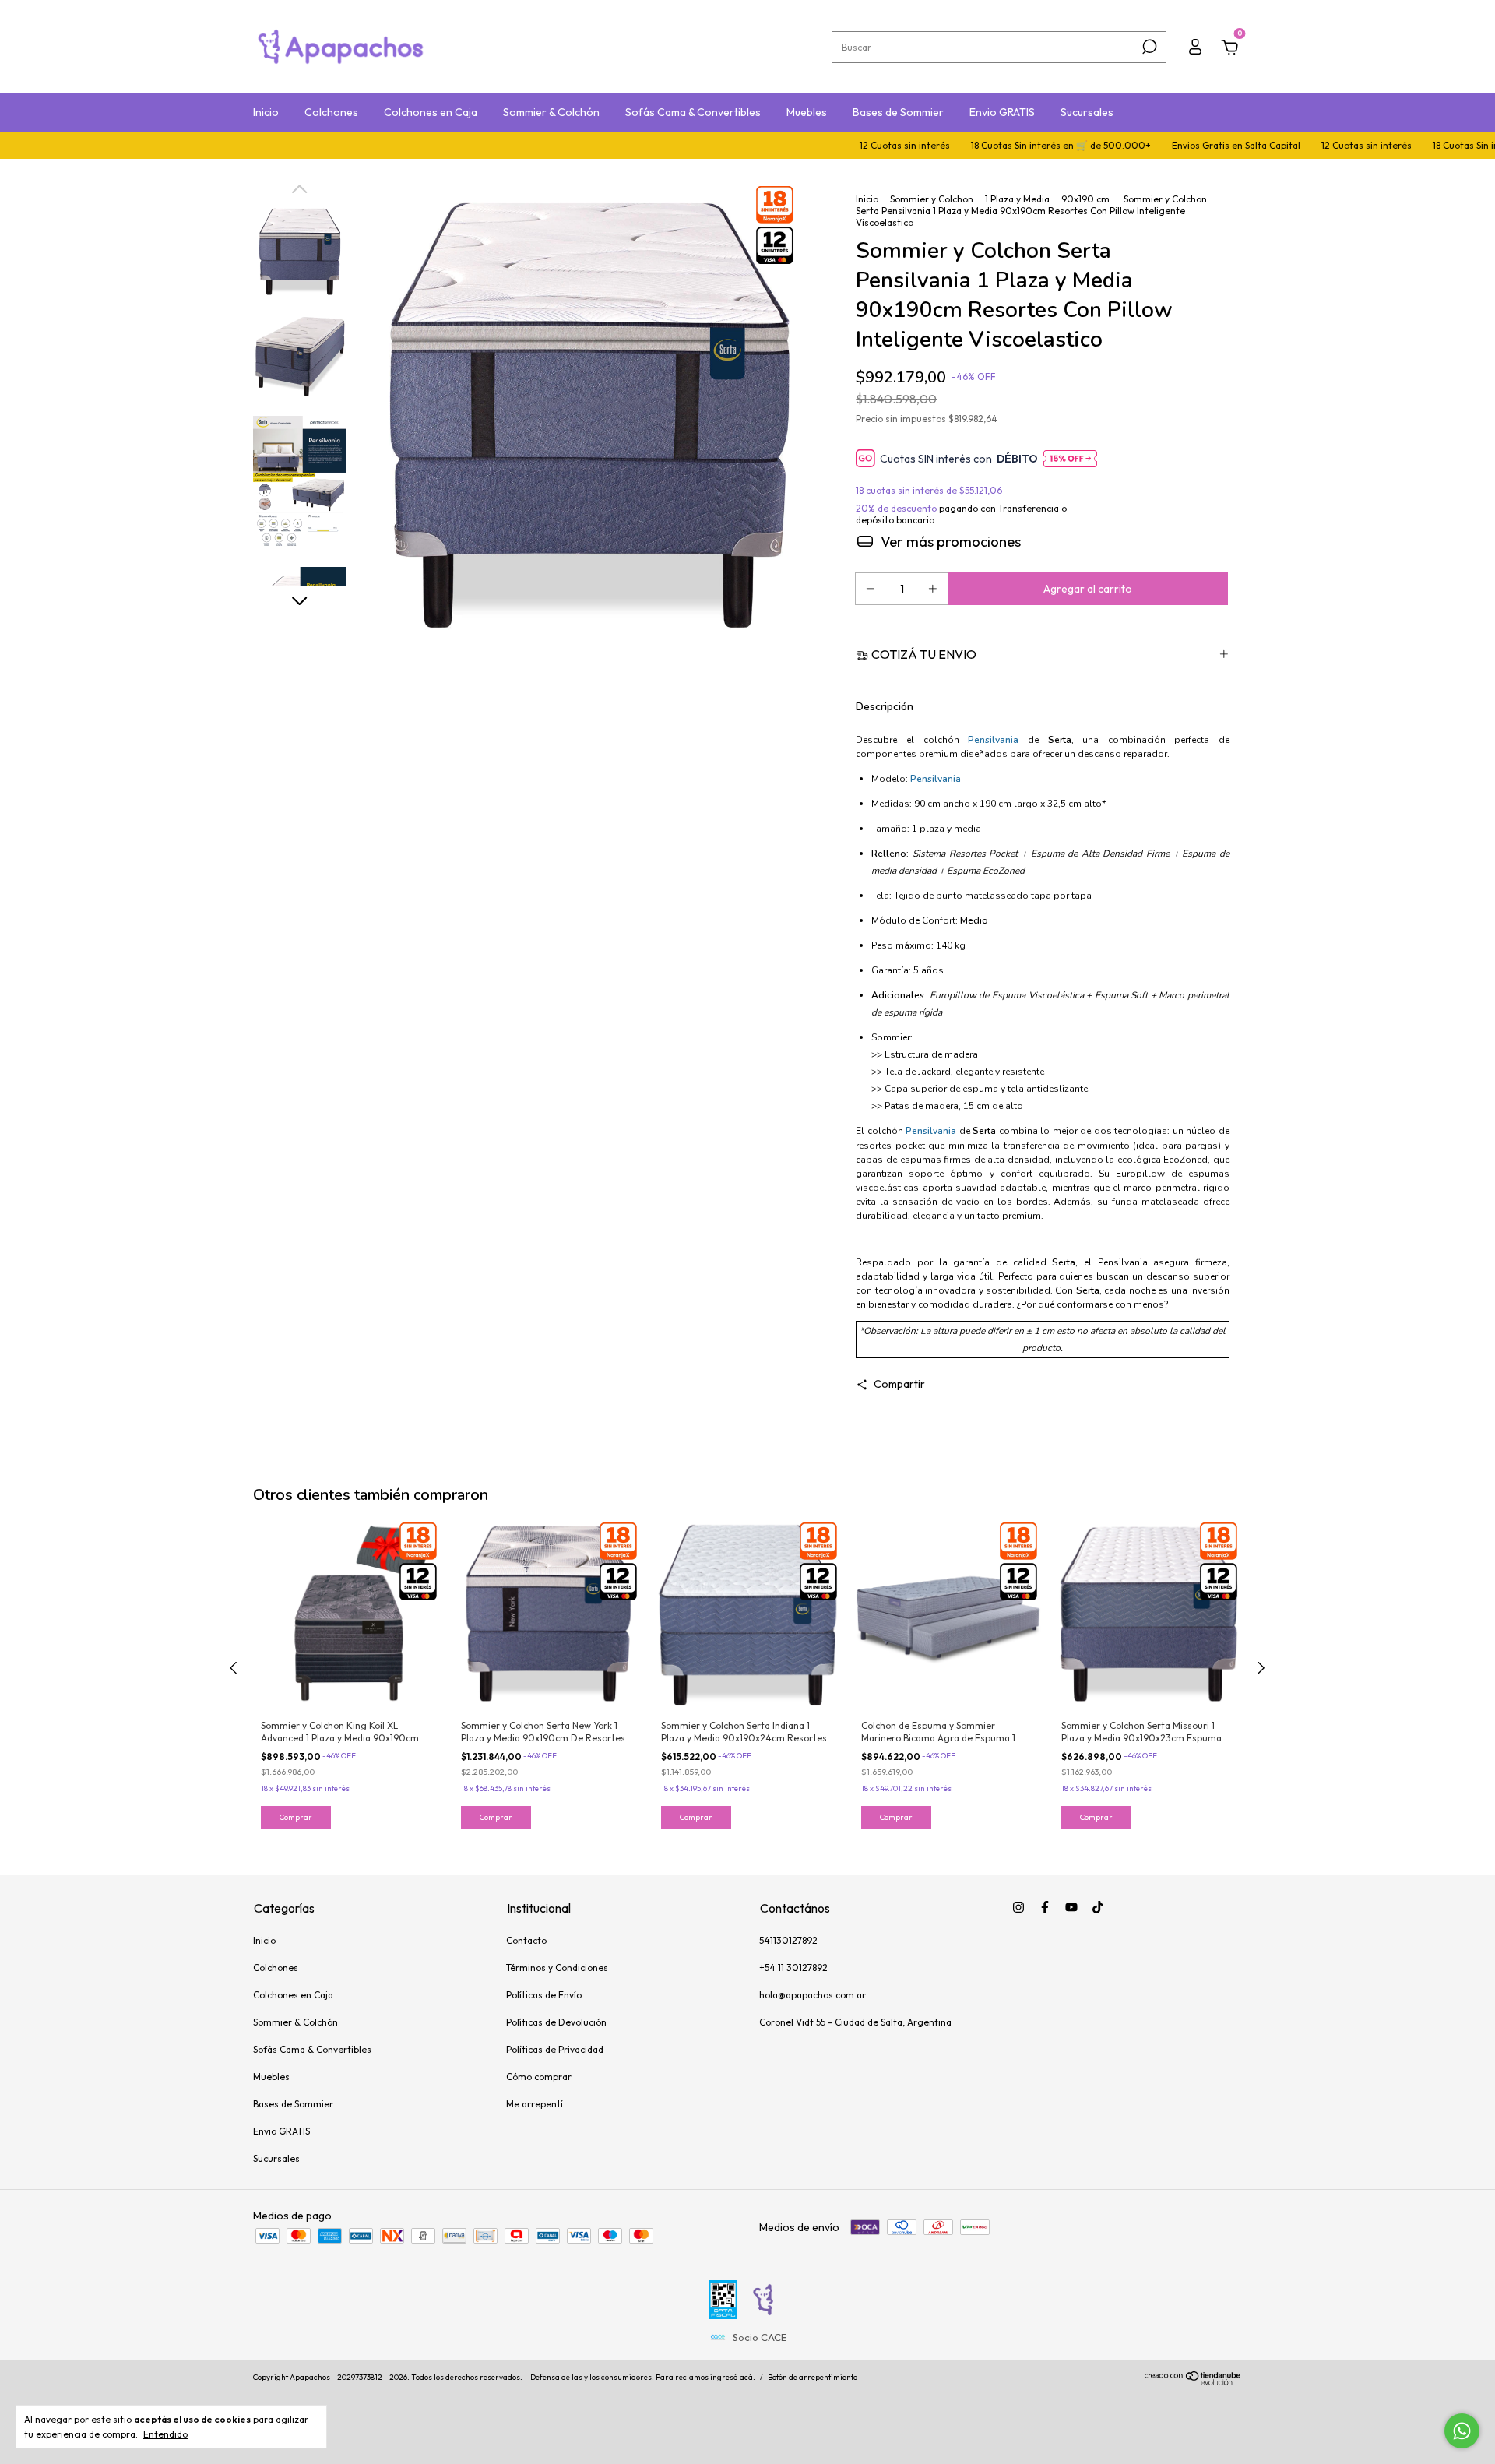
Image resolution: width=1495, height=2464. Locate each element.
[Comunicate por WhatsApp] (1462, 2431)
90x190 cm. (1087, 199)
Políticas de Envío (544, 1995)
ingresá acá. (733, 2377)
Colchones (331, 112)
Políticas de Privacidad (555, 2049)
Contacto (526, 1940)
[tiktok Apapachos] (1098, 1907)
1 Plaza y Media (1017, 199)
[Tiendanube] (1193, 2381)
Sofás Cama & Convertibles (693, 112)
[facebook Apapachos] (1045, 1907)
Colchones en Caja (431, 112)
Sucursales (1087, 112)
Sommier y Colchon (932, 199)
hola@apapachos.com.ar (813, 1995)
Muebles (807, 112)
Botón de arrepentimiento (813, 2377)
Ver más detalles (938, 541)
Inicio (266, 112)
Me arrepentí (535, 2104)
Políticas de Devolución (556, 2022)
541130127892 (788, 1940)
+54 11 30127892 (793, 1968)
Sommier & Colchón (551, 112)
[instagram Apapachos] (1018, 1907)
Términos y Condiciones (557, 1968)
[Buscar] (1148, 47)
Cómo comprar (539, 2077)
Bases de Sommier (898, 112)
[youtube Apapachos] (1071, 1907)
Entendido (165, 2434)
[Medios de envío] (1043, 654)
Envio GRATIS (1002, 112)
